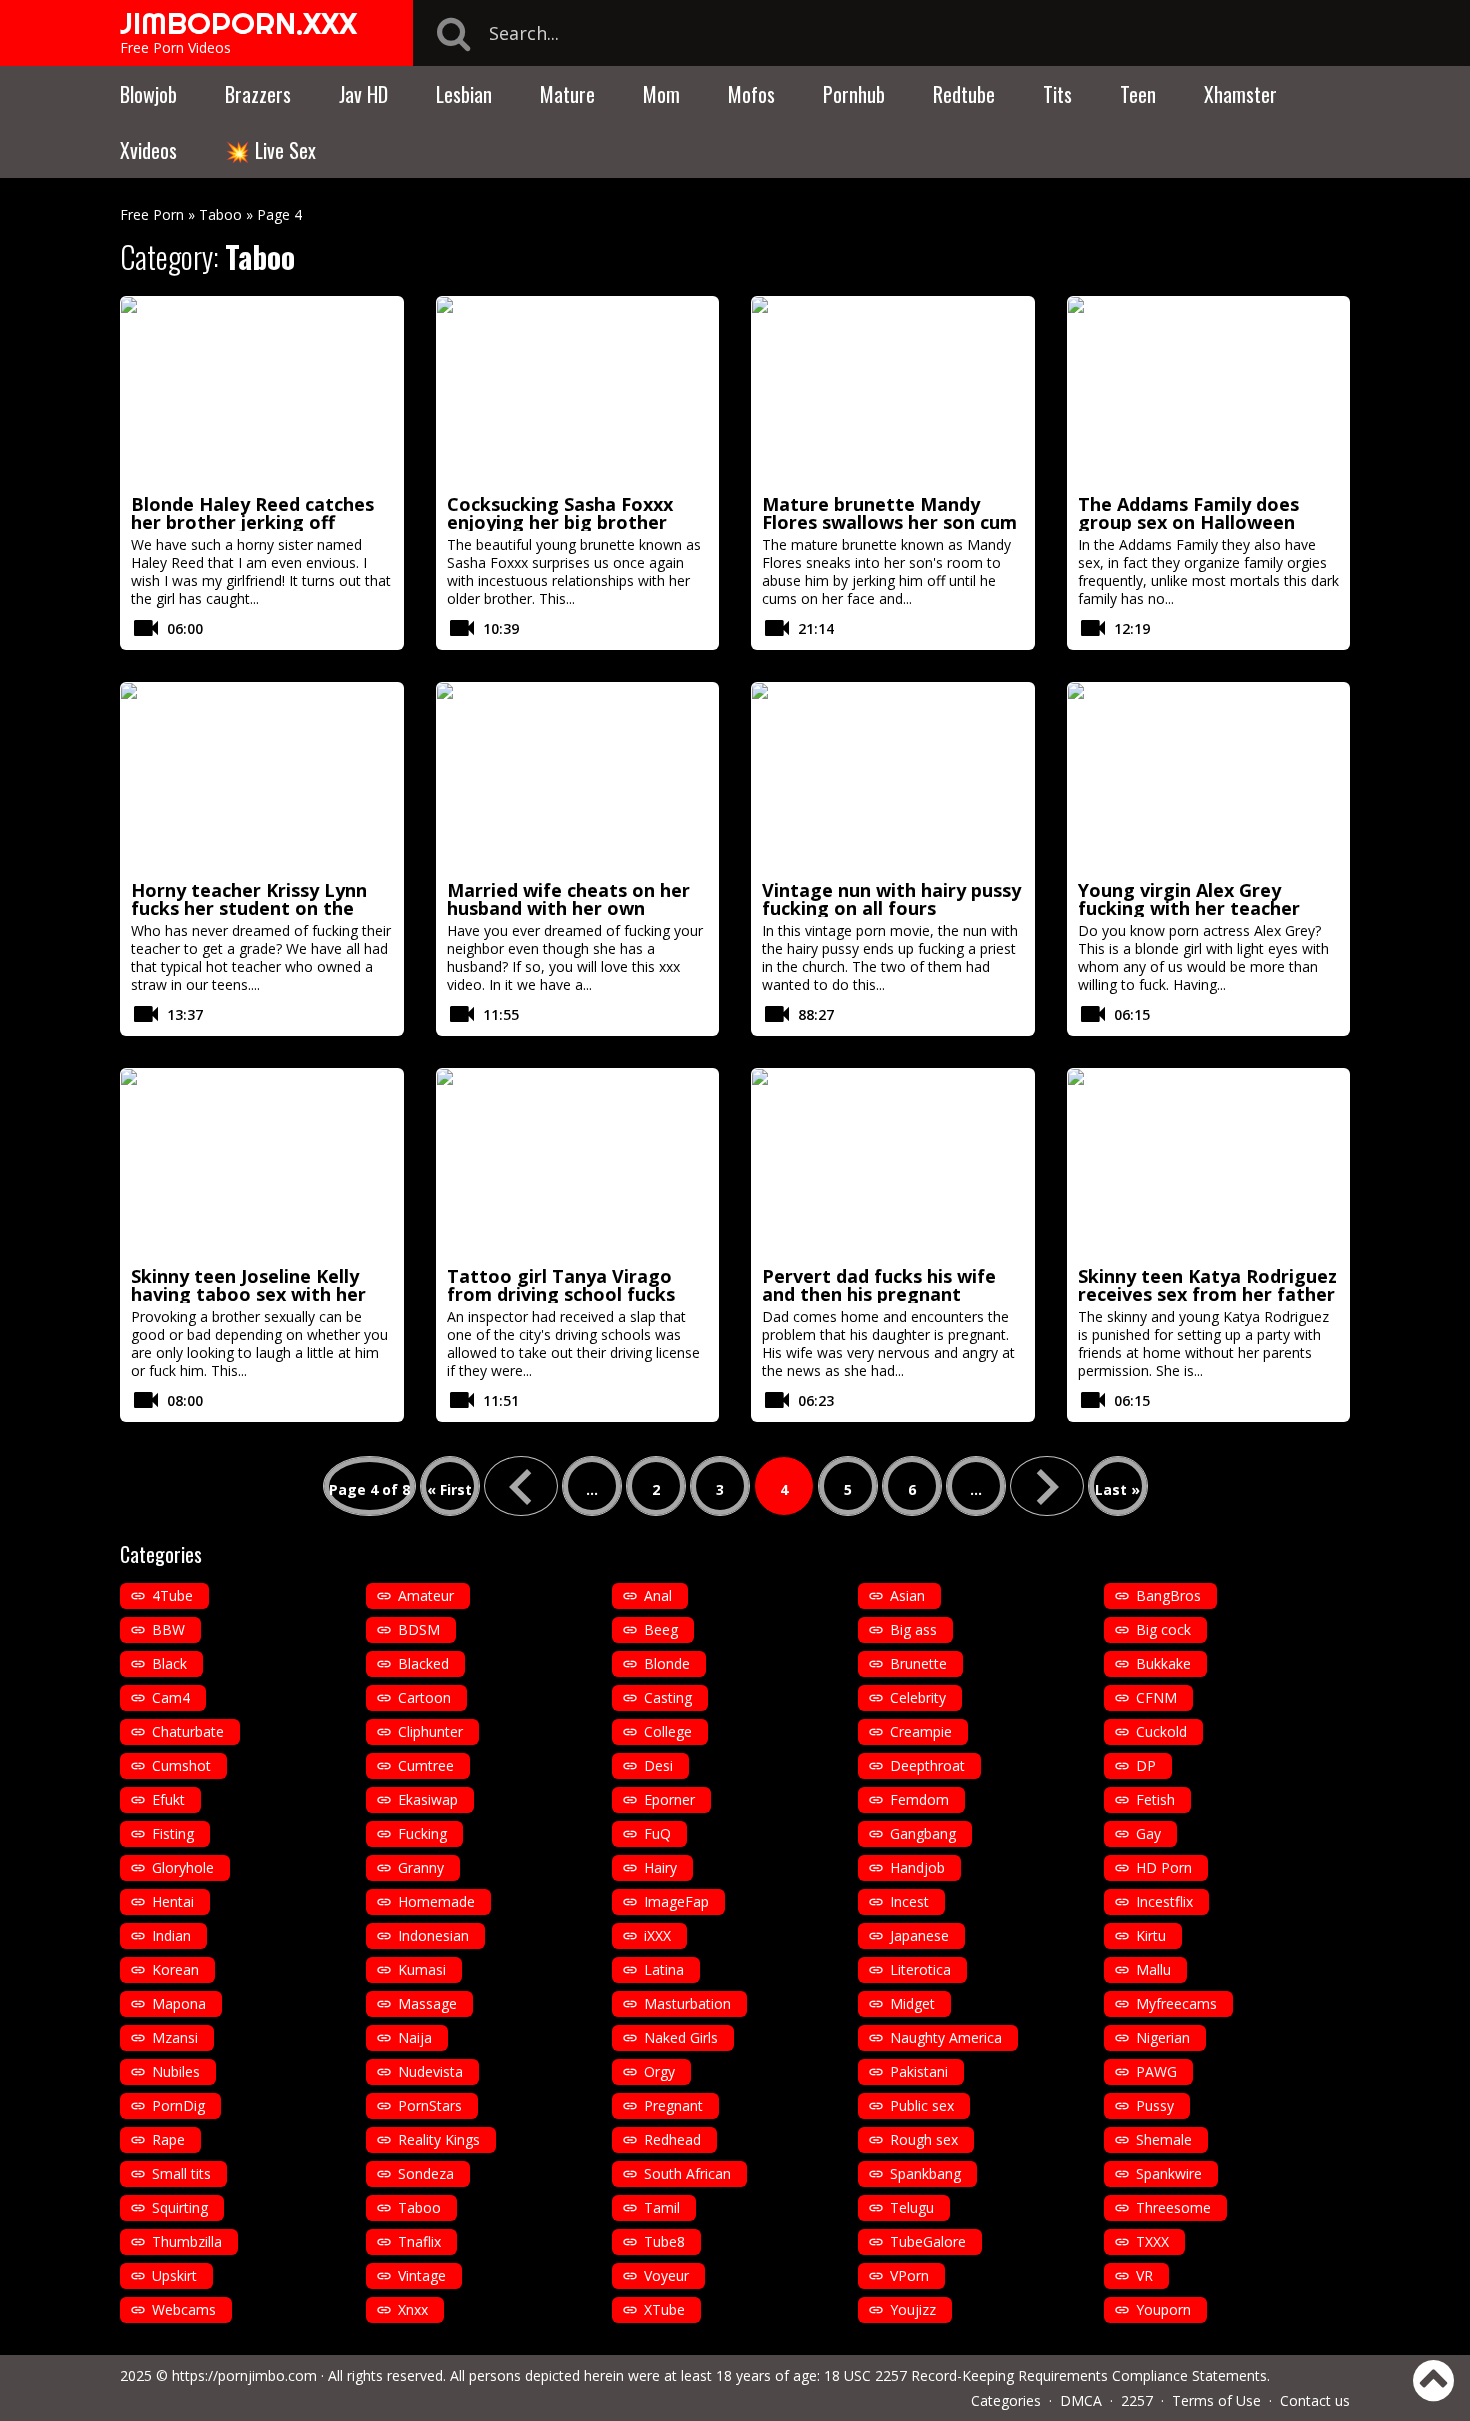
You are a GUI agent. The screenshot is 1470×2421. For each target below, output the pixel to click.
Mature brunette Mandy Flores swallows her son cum (889, 513)
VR (1144, 2275)
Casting (668, 1697)
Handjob (917, 1867)
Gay (1148, 1833)
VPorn (909, 2275)
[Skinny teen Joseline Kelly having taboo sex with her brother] (262, 1164)
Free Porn (152, 214)
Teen (1138, 94)
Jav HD (363, 94)
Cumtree (426, 1765)
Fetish (1155, 1799)
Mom (661, 94)
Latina (664, 1969)
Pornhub (854, 94)
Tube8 (664, 2241)
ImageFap (676, 1901)
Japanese (919, 1935)
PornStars (430, 2105)
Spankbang (925, 2173)
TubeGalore (928, 2241)
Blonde (667, 1663)
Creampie (921, 1731)
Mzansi (175, 2037)
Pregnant (673, 2105)
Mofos (751, 94)
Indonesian (433, 1935)
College (668, 1731)
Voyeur (666, 2275)
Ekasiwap (428, 1799)
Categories (1006, 2400)
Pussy (1155, 2105)
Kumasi (422, 1969)
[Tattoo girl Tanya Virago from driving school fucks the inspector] (578, 1164)
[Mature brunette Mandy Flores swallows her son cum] (893, 392)
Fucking (422, 1833)
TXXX (1152, 2241)
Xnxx (413, 2309)
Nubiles (176, 2071)
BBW (168, 1629)
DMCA (1081, 2400)
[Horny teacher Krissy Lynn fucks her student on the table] (262, 778)
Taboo (220, 214)
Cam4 (171, 1697)
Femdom (919, 1799)
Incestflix (1164, 1901)
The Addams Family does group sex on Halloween (1188, 513)
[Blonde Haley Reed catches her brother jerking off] (262, 392)
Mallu (1153, 1969)
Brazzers (258, 94)
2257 (1137, 2400)
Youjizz (913, 2309)
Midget (912, 2003)
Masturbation (687, 2003)
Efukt (168, 1799)
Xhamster (1240, 94)
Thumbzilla (187, 2241)
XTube (664, 2309)
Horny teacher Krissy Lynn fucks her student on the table (249, 908)
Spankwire (1169, 2173)
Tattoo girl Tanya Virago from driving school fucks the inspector (561, 1294)
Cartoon (424, 1697)
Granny (421, 1867)
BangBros (1168, 1595)
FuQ (657, 1833)
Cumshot (181, 1765)
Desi (658, 1765)
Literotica (920, 1969)
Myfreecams (1176, 2003)
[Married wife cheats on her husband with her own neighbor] (578, 778)
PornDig (178, 2105)
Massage (427, 2003)
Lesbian (464, 94)
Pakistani (919, 2071)
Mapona (179, 2003)
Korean (175, 1969)
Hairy (660, 1867)
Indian (171, 1935)
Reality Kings (439, 2139)
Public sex (922, 2105)
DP (1146, 1765)
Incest (909, 1901)
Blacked (423, 1663)
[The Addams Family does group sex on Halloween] (1209, 392)
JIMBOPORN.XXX (238, 23)
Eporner (669, 1799)
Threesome (1173, 2207)
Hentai (173, 1901)
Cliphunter (430, 1731)
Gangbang (923, 1833)
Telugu (912, 2207)
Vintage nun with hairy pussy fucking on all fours (891, 899)
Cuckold (1161, 1731)
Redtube (964, 94)
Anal (658, 1595)
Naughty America (946, 2037)
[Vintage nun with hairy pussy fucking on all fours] (893, 778)
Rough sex (924, 2139)
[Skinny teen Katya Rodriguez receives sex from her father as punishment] (1209, 1164)
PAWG (1156, 2071)
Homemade (436, 1901)
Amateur (426, 1595)
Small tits (181, 2173)
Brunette (918, 1663)
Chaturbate (188, 1731)
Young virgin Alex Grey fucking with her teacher (1189, 899)
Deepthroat (927, 1765)
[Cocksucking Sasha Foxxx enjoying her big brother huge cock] (578, 392)
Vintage (422, 2275)
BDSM (419, 1629)
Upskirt (174, 2275)
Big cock (1163, 1629)
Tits (1057, 94)
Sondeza (426, 2173)
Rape (168, 2139)
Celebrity (918, 1697)
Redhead (672, 2139)
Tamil (662, 2207)
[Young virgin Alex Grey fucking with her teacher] (1209, 778)
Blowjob (148, 94)
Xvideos (148, 150)
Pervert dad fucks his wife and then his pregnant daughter (879, 1294)
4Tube (172, 1595)
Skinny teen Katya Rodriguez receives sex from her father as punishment (1207, 1294)
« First (449, 1489)
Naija (415, 2037)
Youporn (1163, 2309)
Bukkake (1163, 1663)
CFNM (1156, 1697)
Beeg (661, 1629)
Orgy (659, 2071)
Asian (907, 1595)
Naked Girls (681, 2037)
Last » (1117, 1489)
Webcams (184, 2309)
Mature (567, 94)
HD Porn (1164, 1867)
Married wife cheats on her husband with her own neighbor (568, 908)
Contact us (1315, 2400)
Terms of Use (1216, 2400)
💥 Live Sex (270, 150)
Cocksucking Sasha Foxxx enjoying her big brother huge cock (560, 522)
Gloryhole (183, 1867)
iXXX (657, 1935)
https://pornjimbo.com (244, 2375)
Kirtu (1151, 1935)
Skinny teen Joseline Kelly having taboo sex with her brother (248, 1294)
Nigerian (1163, 2037)
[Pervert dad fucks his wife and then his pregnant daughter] (893, 1164)
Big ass (913, 1629)
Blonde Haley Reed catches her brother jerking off (252, 513)
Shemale (1164, 2139)
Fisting (173, 1833)
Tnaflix (419, 2241)
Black (169, 1663)
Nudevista (430, 2071)
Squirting (180, 2207)
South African (687, 2173)
